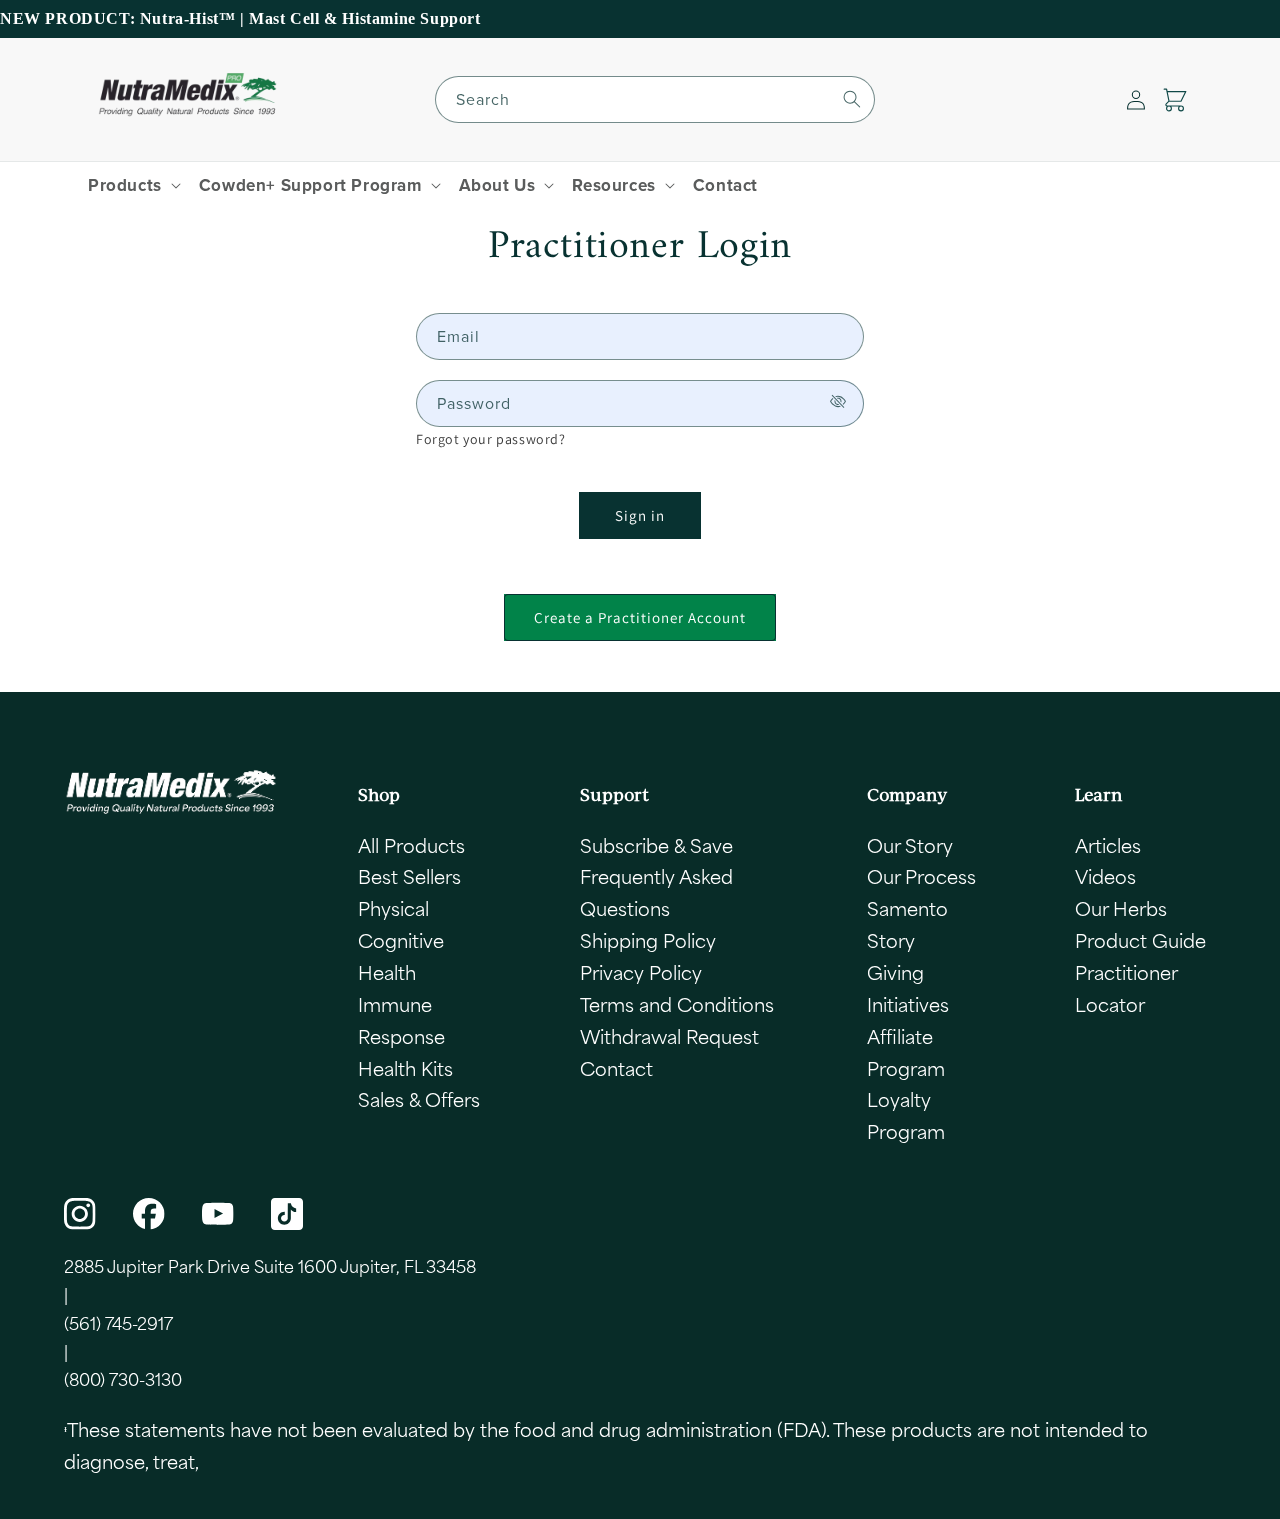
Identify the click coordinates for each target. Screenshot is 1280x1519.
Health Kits (405, 1068)
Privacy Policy (641, 972)
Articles (1108, 845)
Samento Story (907, 924)
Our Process (921, 876)
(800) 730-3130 (123, 1379)
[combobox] (655, 99)
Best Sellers (409, 876)
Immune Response (401, 1020)
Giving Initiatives (908, 988)
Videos (1105, 876)
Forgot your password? (491, 439)
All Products (411, 845)
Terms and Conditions (677, 1004)
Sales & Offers (419, 1099)
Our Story (910, 845)
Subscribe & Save (656, 845)
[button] (1175, 100)
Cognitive (401, 940)
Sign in (640, 515)
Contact (616, 1068)
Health (387, 972)
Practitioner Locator (1126, 988)
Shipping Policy (648, 940)
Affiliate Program (906, 1052)
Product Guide (1140, 940)
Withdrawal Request (669, 1036)
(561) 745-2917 (118, 1323)
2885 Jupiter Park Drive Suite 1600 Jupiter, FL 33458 (270, 1266)
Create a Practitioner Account (640, 617)
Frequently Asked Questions (656, 892)
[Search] (852, 99)
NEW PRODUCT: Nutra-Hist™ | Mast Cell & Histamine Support (240, 18)
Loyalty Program (906, 1115)
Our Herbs (1121, 908)
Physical (393, 908)
